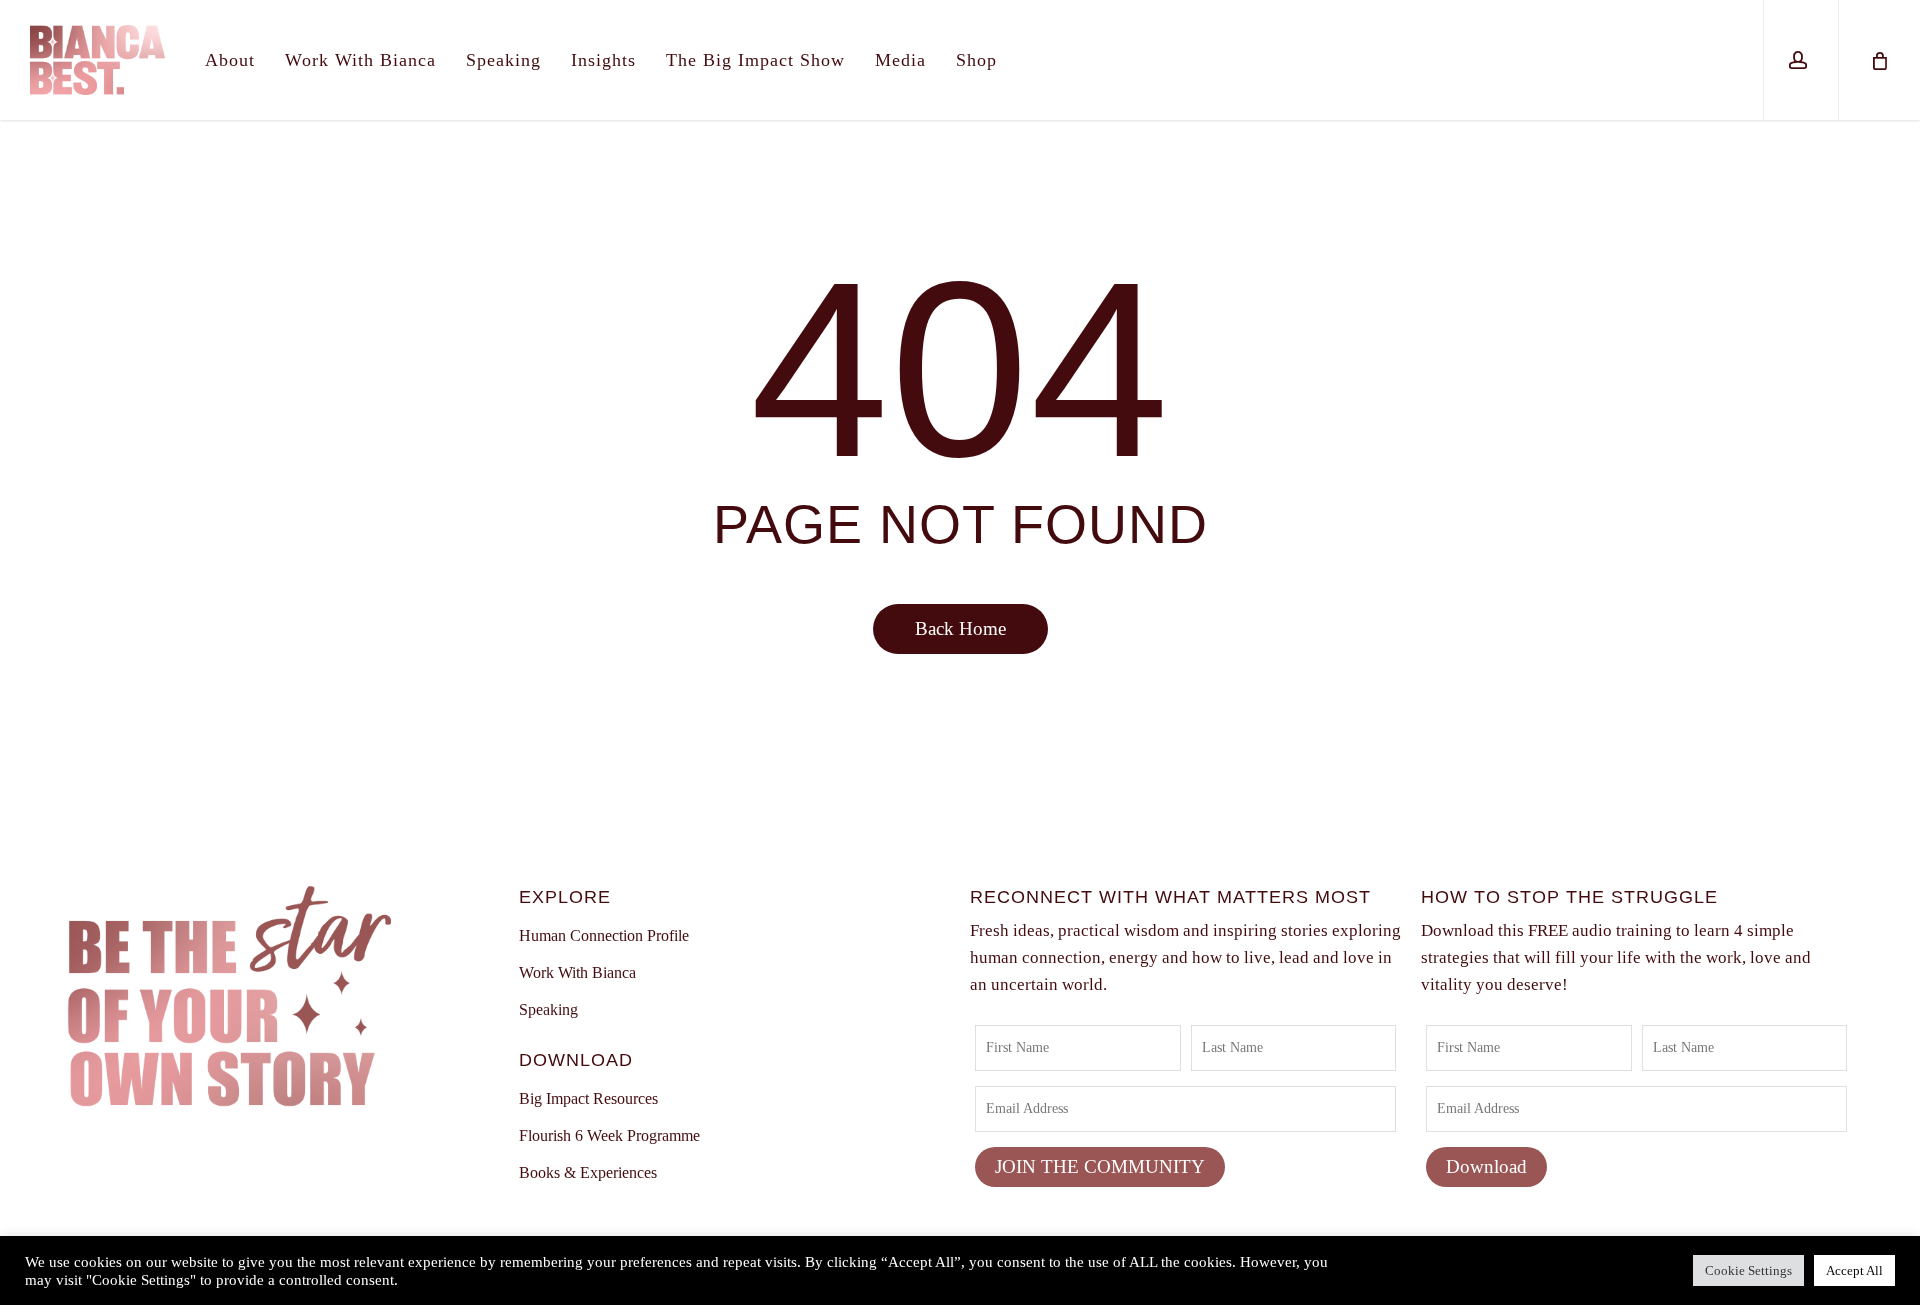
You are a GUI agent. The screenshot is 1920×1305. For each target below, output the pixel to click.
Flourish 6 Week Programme (609, 1135)
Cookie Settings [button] (1748, 1270)
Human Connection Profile (604, 935)
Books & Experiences (588, 1172)
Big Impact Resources (588, 1098)
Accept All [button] (1854, 1270)
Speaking (548, 1009)
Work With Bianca (577, 972)
